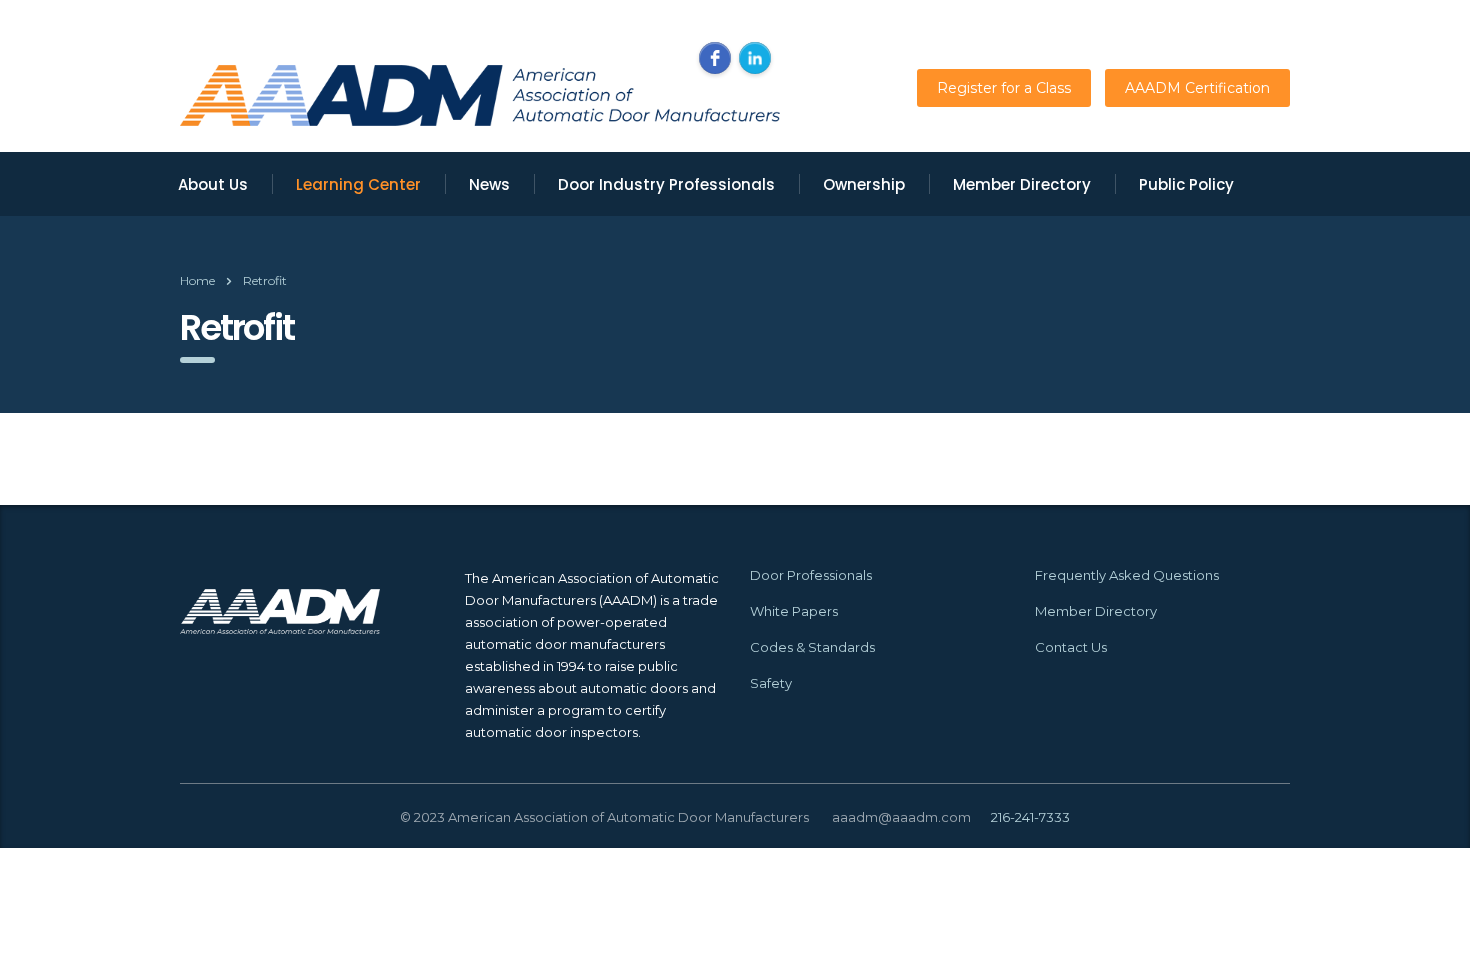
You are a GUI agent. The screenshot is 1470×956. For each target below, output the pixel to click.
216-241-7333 (1030, 817)
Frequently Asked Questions (1127, 575)
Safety (771, 683)
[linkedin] (755, 58)
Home (197, 280)
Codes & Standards (812, 647)
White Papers (794, 611)
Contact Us (1071, 647)
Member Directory (1096, 611)
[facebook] (715, 58)
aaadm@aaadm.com (901, 817)
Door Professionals (811, 575)
